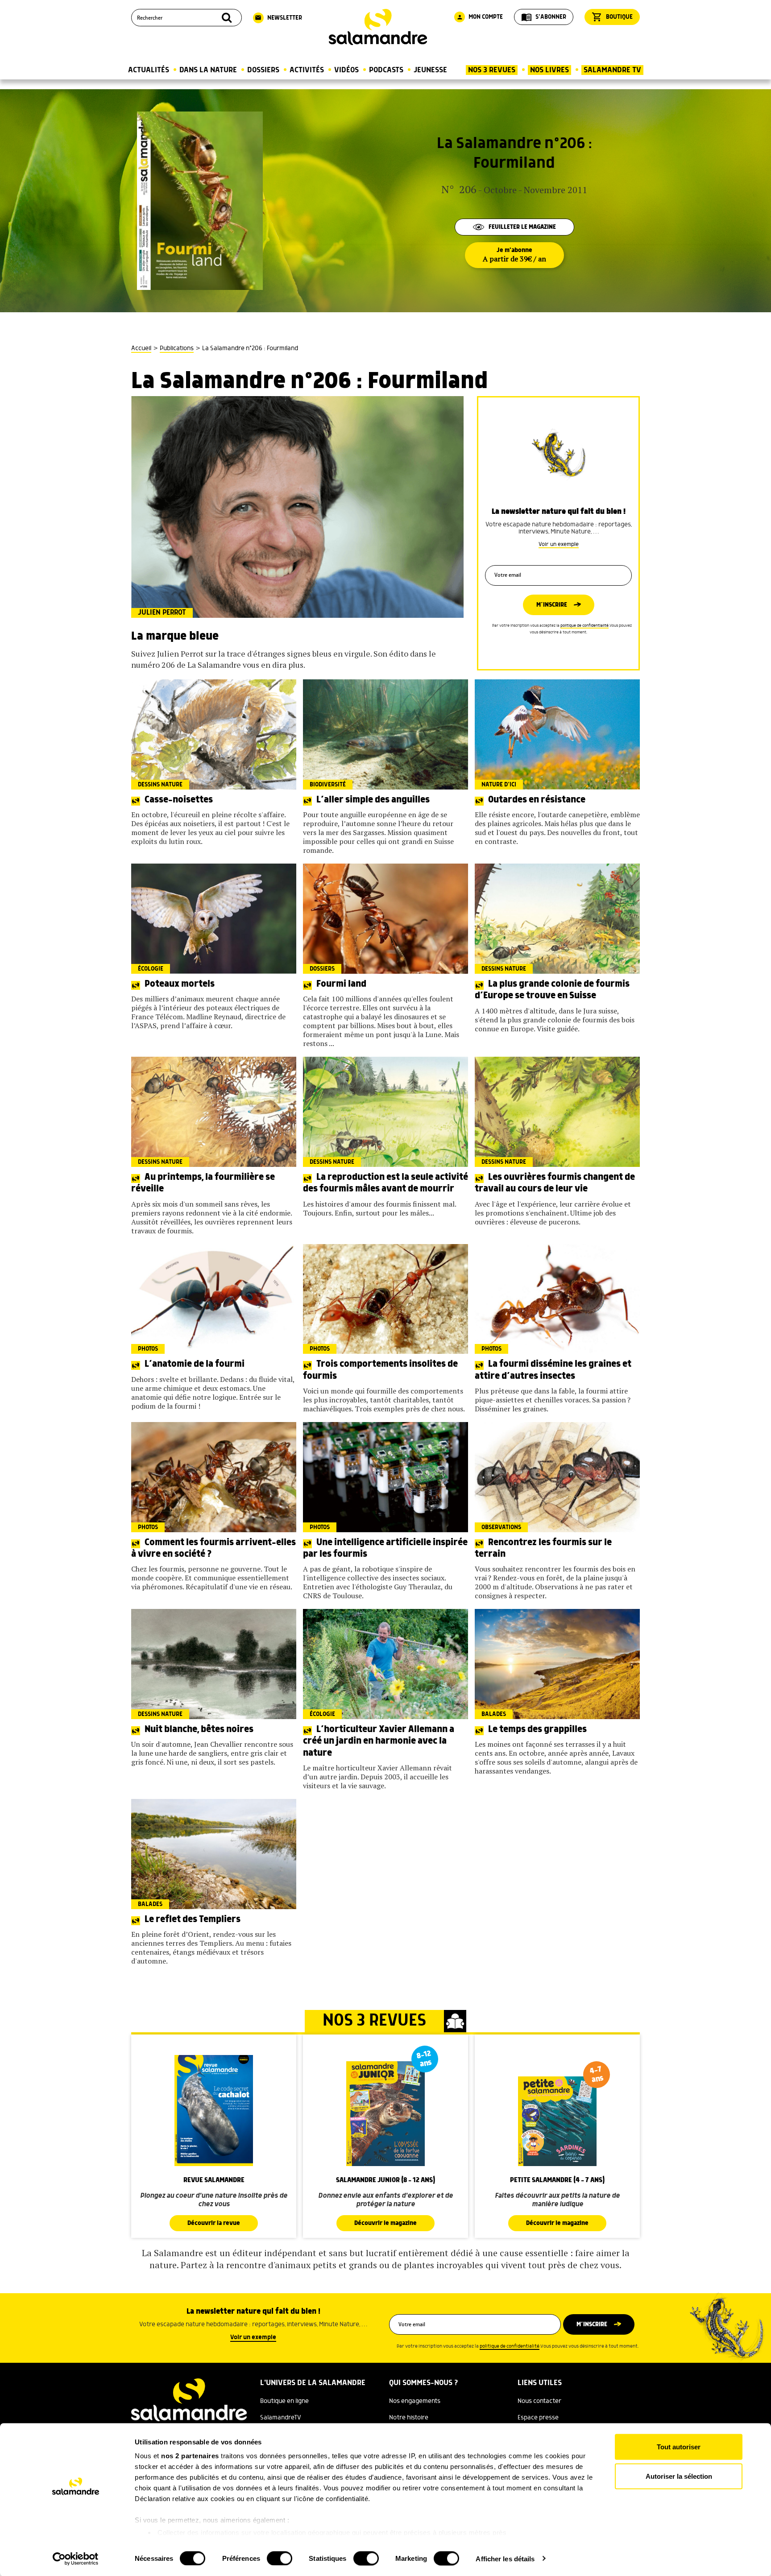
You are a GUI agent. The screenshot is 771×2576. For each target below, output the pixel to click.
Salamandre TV (612, 70)
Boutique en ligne (284, 2401)
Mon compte (480, 17)
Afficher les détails (505, 2558)
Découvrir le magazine (385, 2223)
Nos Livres (549, 70)
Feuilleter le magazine (522, 227)
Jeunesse (430, 70)
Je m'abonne (514, 255)
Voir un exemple (559, 544)
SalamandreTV (281, 2418)
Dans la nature (208, 70)
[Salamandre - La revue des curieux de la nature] (378, 27)
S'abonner (544, 17)
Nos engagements (415, 2401)
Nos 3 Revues (492, 70)
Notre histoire (409, 2418)
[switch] (280, 2558)
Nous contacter (539, 2401)
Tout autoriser (679, 2447)
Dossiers (263, 70)
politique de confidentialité (584, 626)
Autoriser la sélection (679, 2476)
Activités (307, 70)
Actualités (149, 70)
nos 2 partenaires (190, 2456)
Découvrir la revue (214, 2223)
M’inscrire (552, 605)
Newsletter (278, 18)
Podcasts (386, 70)
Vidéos (346, 70)
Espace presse (538, 2418)
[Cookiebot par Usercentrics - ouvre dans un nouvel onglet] (76, 2559)
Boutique (612, 17)
